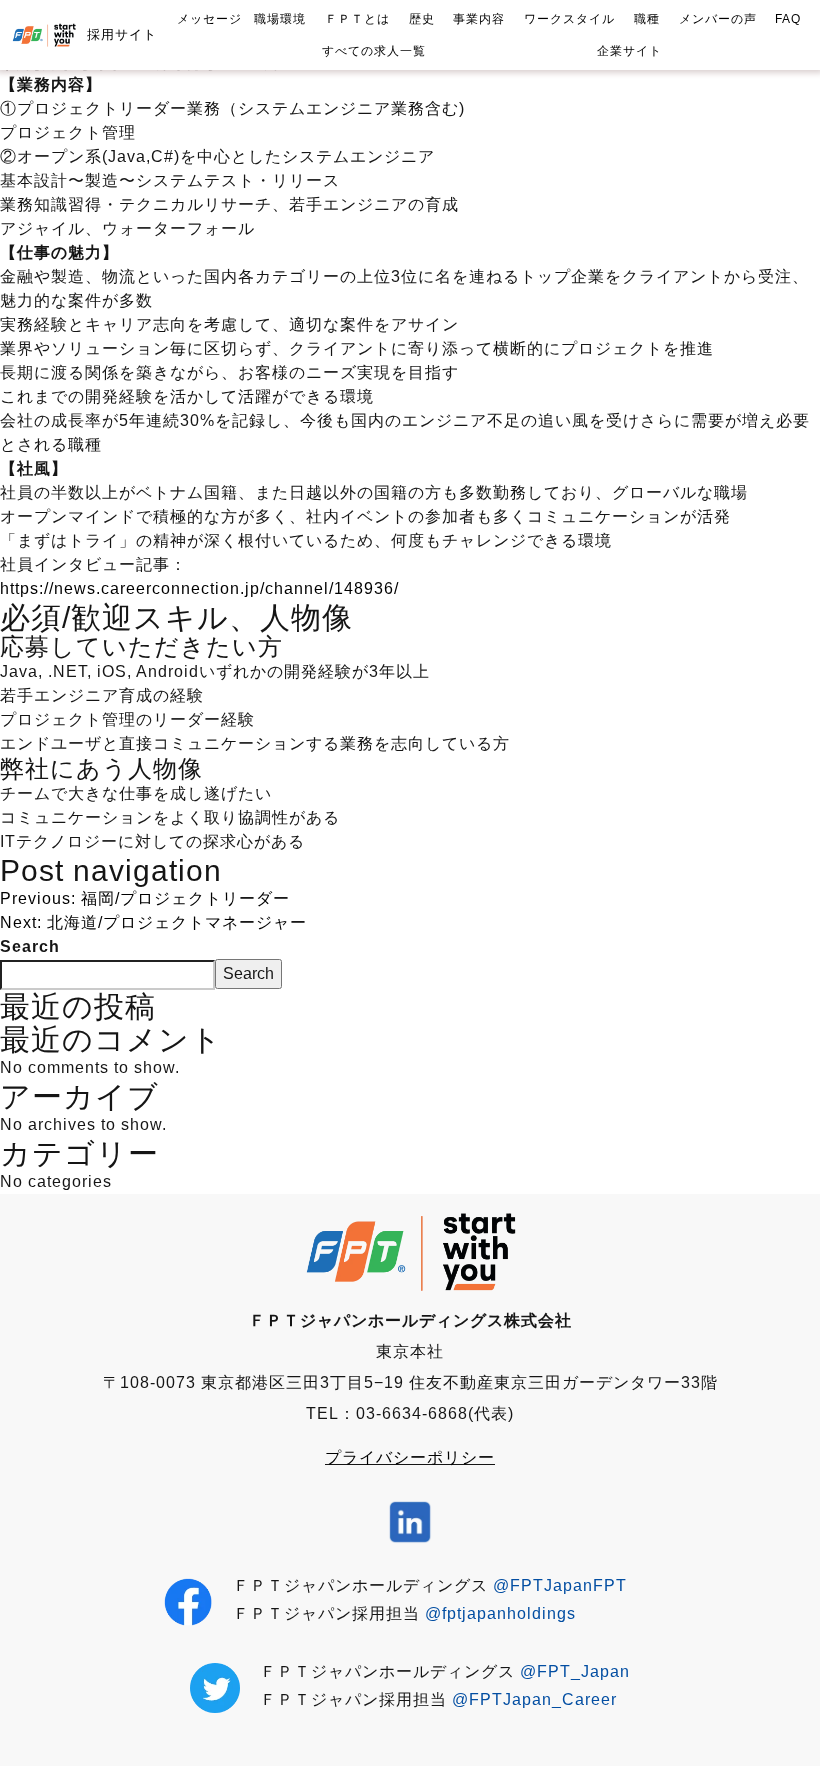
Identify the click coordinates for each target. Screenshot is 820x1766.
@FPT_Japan (575, 1671)
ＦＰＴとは (357, 19)
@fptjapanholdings (500, 1613)
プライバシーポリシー (410, 1457)
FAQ (788, 19)
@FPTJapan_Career (534, 1699)
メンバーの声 (718, 19)
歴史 (422, 19)
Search (30, 946)
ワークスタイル (569, 19)
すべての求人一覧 (374, 51)
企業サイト (629, 51)
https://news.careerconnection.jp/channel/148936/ (199, 588)
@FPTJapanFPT (560, 1585)
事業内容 (479, 19)
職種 (647, 19)
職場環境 (280, 19)
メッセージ (209, 19)
